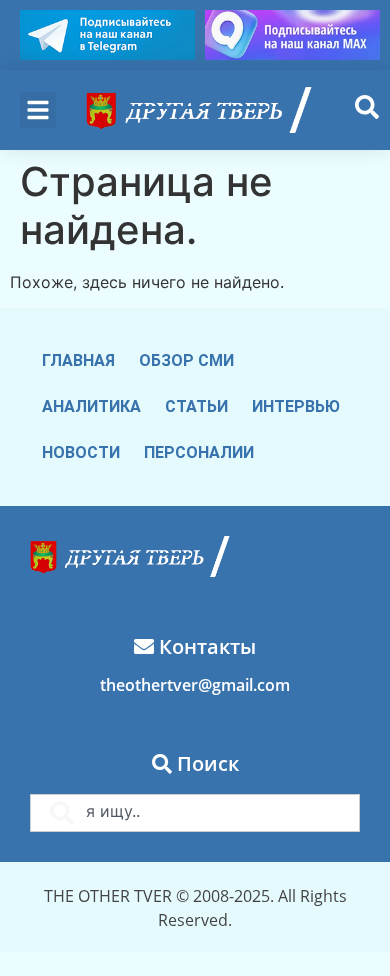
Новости (81, 452)
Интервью (296, 406)
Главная (78, 360)
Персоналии (199, 452)
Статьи (196, 406)
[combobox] (195, 813)
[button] (38, 110)
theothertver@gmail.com (195, 685)
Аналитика (91, 406)
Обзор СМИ (186, 360)
